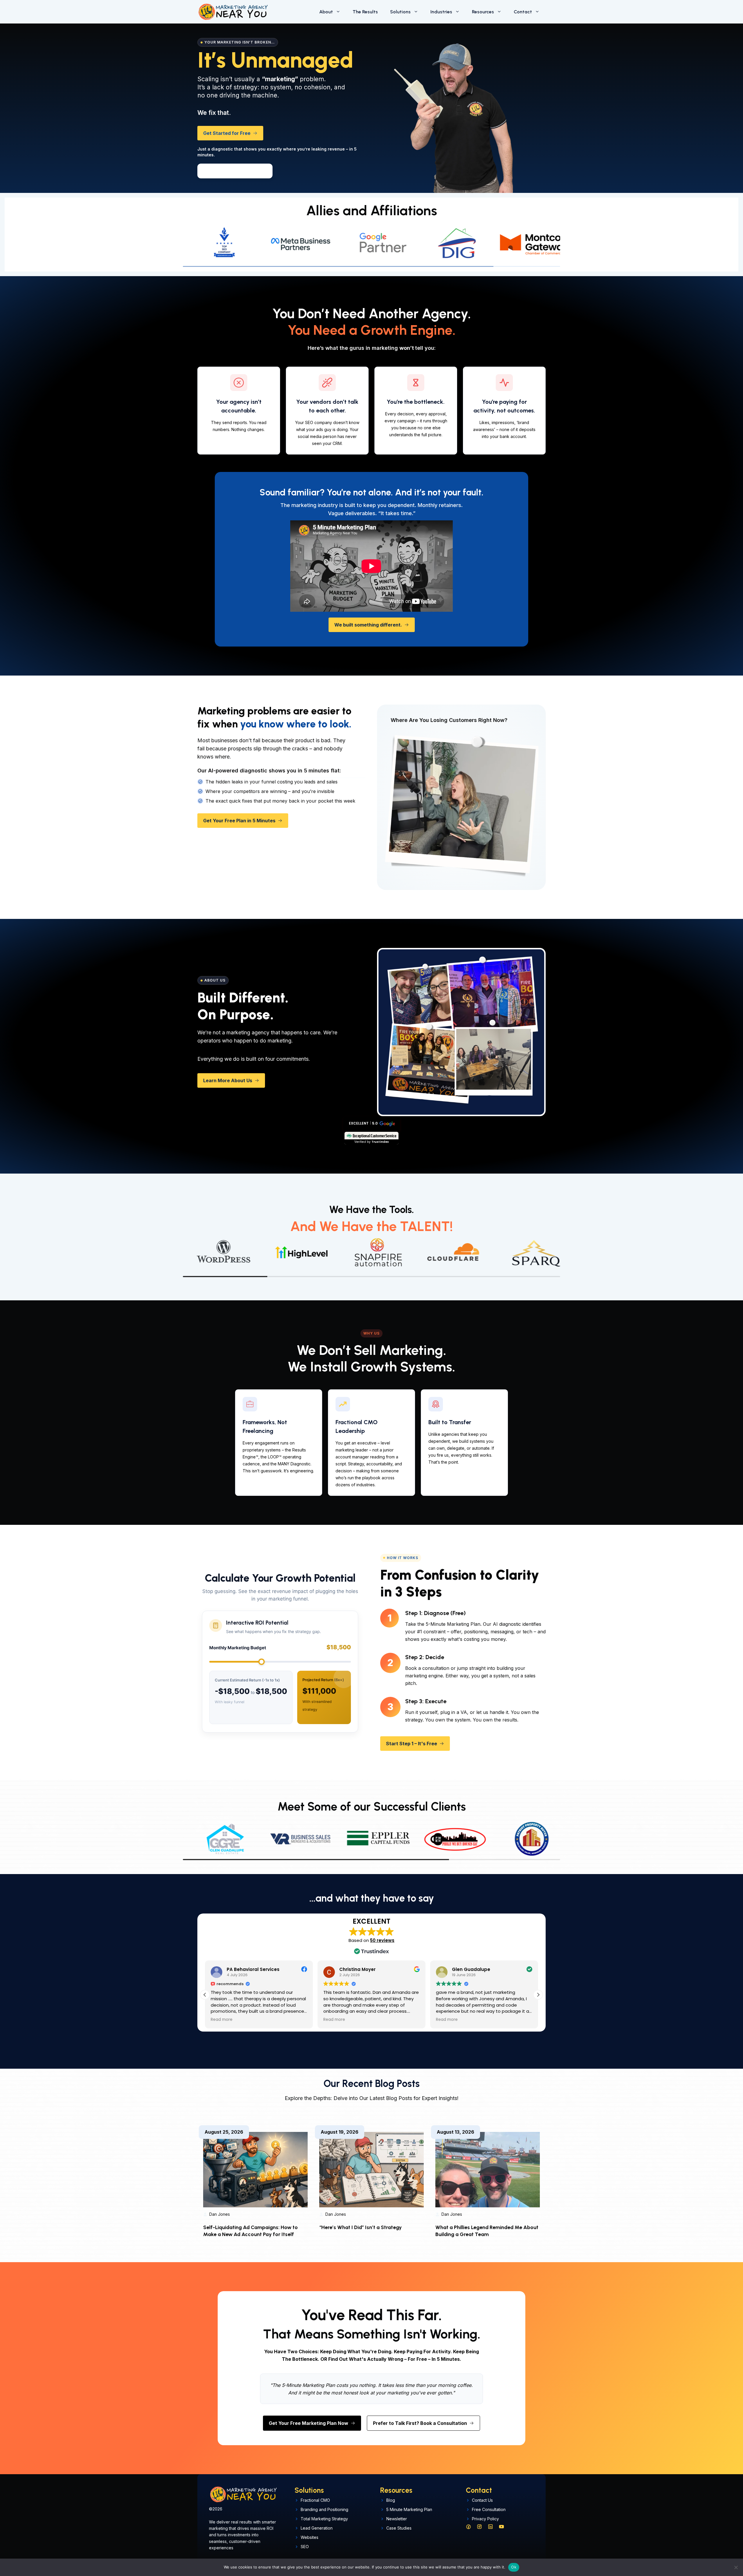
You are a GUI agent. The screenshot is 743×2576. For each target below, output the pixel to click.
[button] (237, 171)
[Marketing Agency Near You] (233, 12)
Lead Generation (317, 2528)
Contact (523, 12)
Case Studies (399, 2528)
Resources (483, 12)
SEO (305, 2547)
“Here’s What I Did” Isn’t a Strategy (360, 2227)
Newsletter (397, 2519)
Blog (391, 2500)
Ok (514, 2567)
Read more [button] (222, 2020)
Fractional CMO (315, 2500)
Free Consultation (489, 2509)
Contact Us (482, 2500)
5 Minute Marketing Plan (409, 2509)
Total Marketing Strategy (324, 2519)
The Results (365, 12)
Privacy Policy (485, 2519)
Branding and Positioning (324, 2509)
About (326, 12)
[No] (736, 2567)
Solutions (400, 12)
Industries (441, 12)
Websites (310, 2537)
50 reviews (382, 1940)
